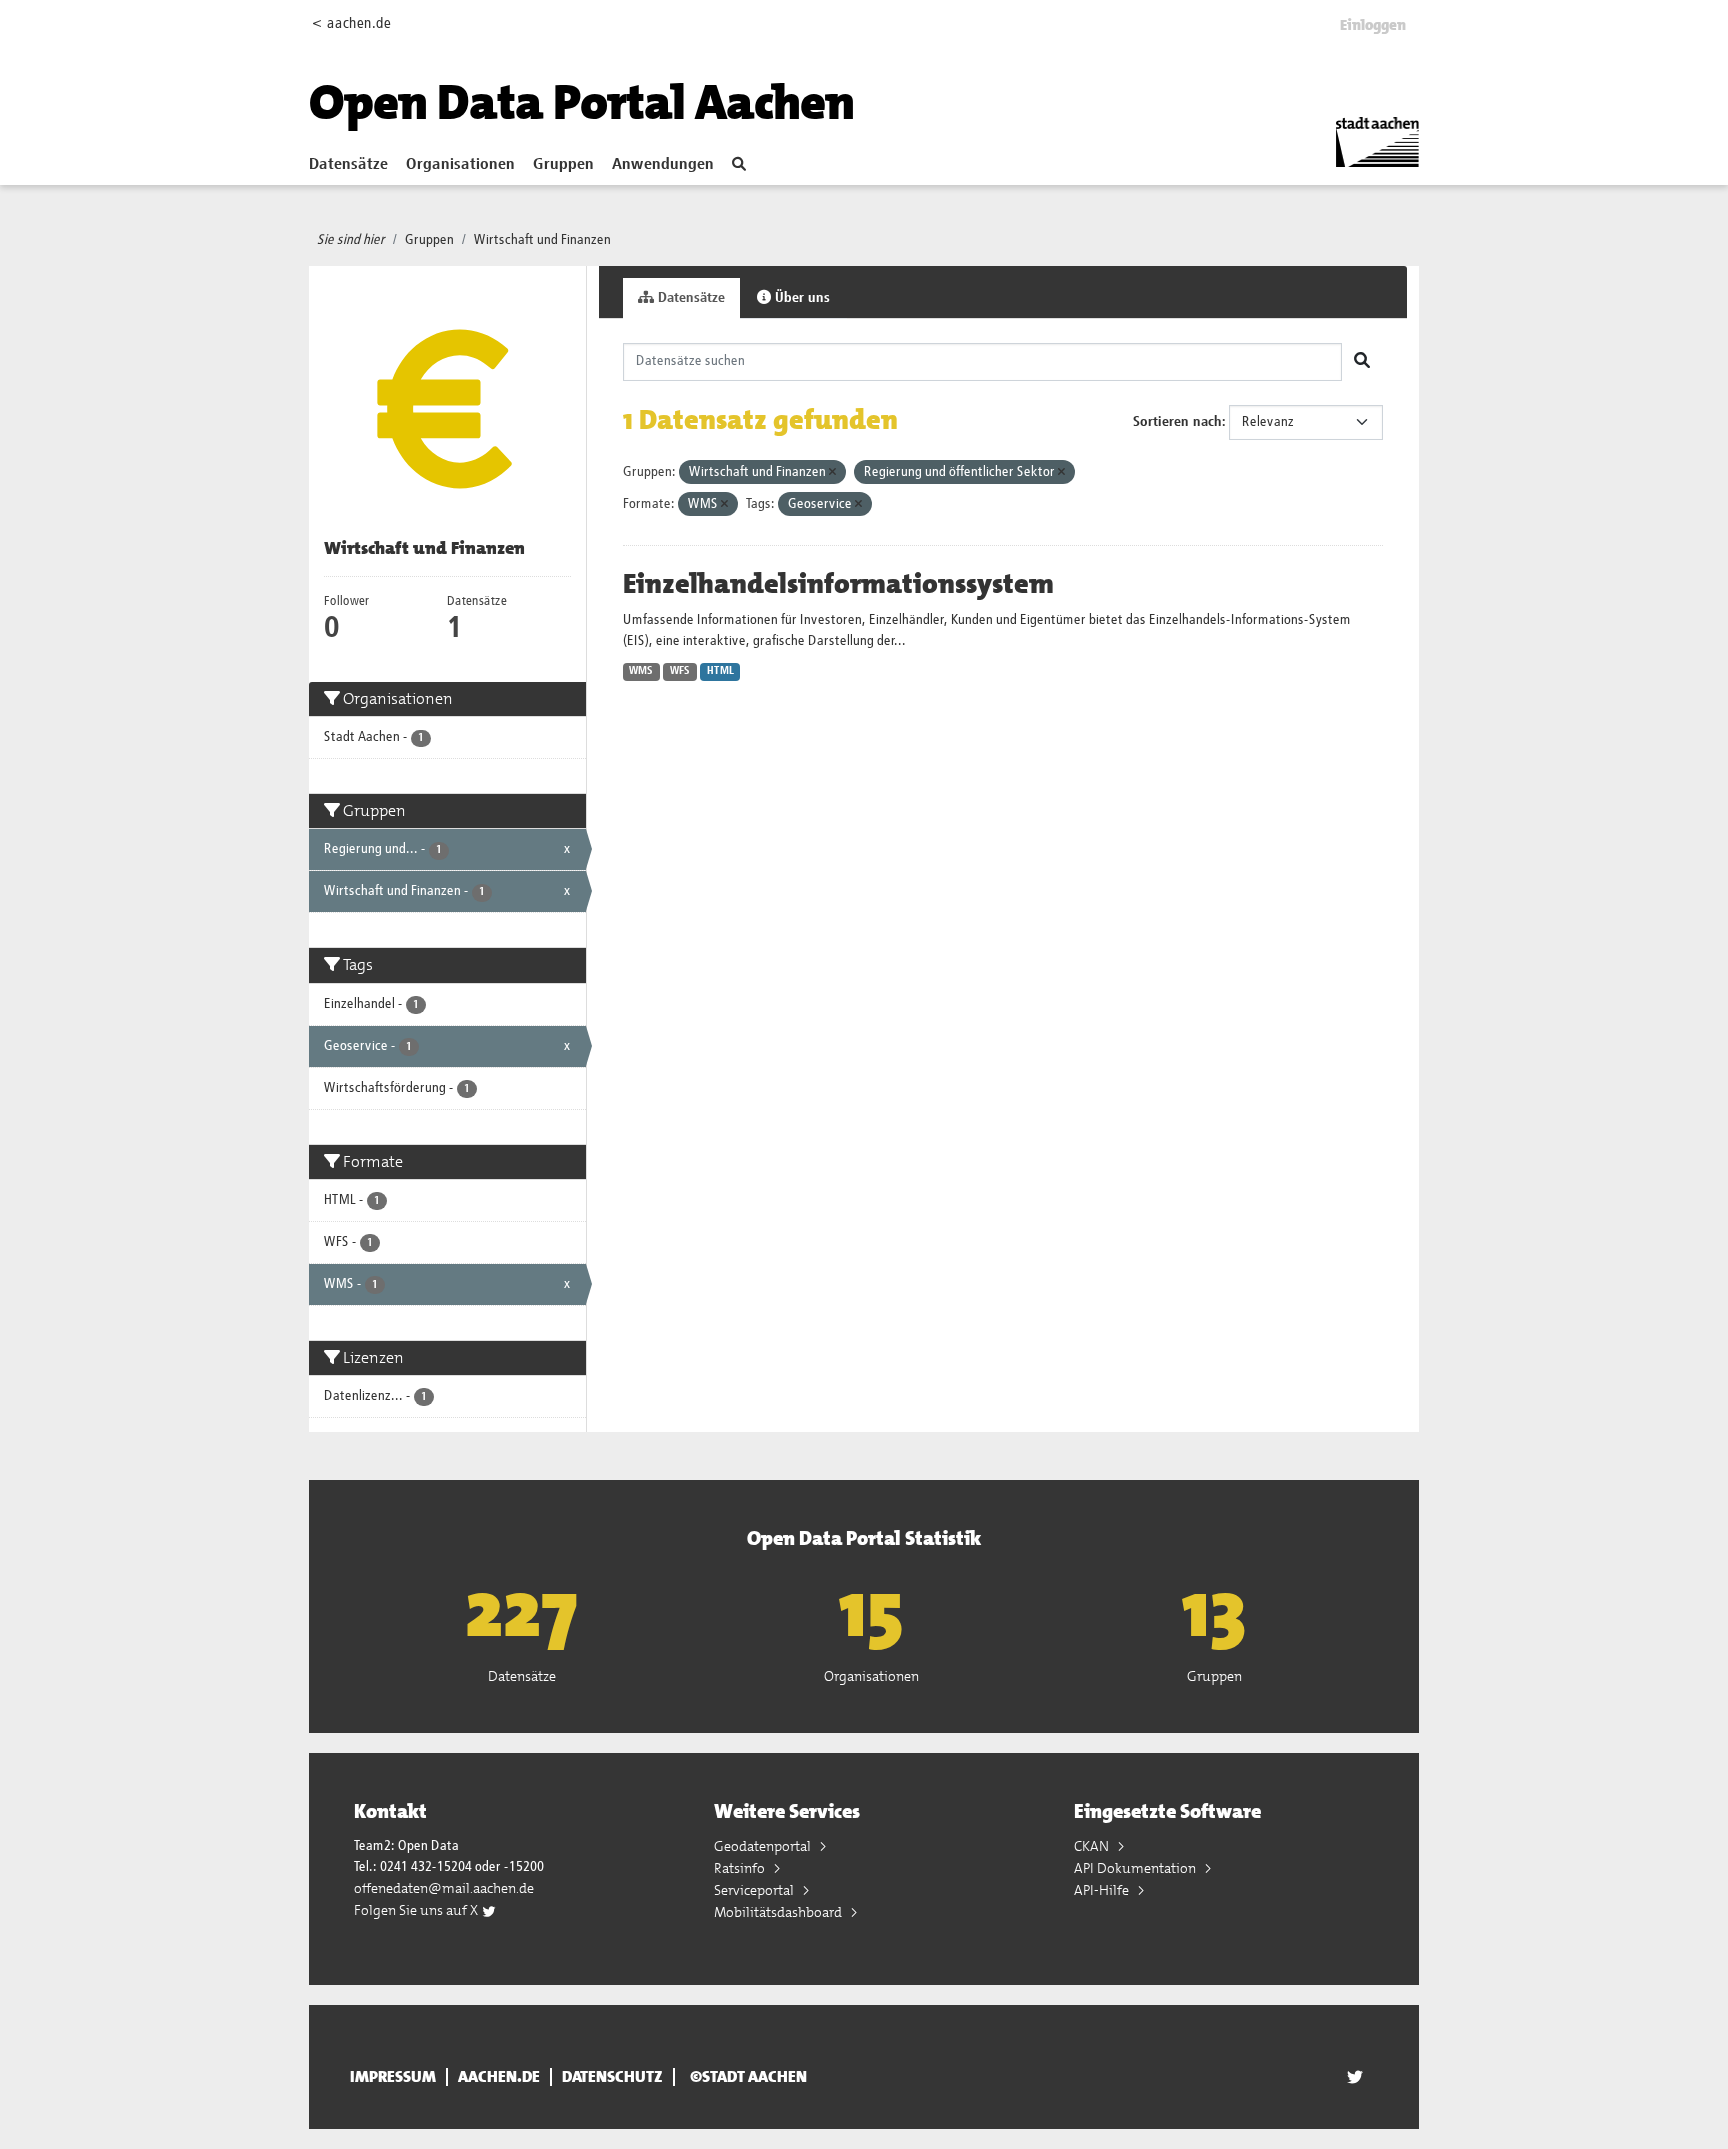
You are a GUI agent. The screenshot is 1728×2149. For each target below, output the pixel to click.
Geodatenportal (764, 1846)
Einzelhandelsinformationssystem (838, 584)
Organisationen (460, 165)
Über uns (800, 298)
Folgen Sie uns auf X (417, 1910)
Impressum (393, 2077)
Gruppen (563, 165)
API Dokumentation (1136, 1868)
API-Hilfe (1103, 1890)
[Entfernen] (832, 472)
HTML (720, 671)
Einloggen (1373, 25)
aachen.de (499, 2077)
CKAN (1093, 1846)
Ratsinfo (741, 1868)
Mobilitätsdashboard (779, 1912)
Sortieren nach (1177, 422)
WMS (641, 671)
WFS (680, 671)
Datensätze (348, 165)
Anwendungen (663, 165)
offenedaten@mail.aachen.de (444, 1888)
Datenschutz (612, 2077)
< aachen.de (351, 23)
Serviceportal (755, 1890)
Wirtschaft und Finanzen (542, 240)
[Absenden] (1362, 362)
